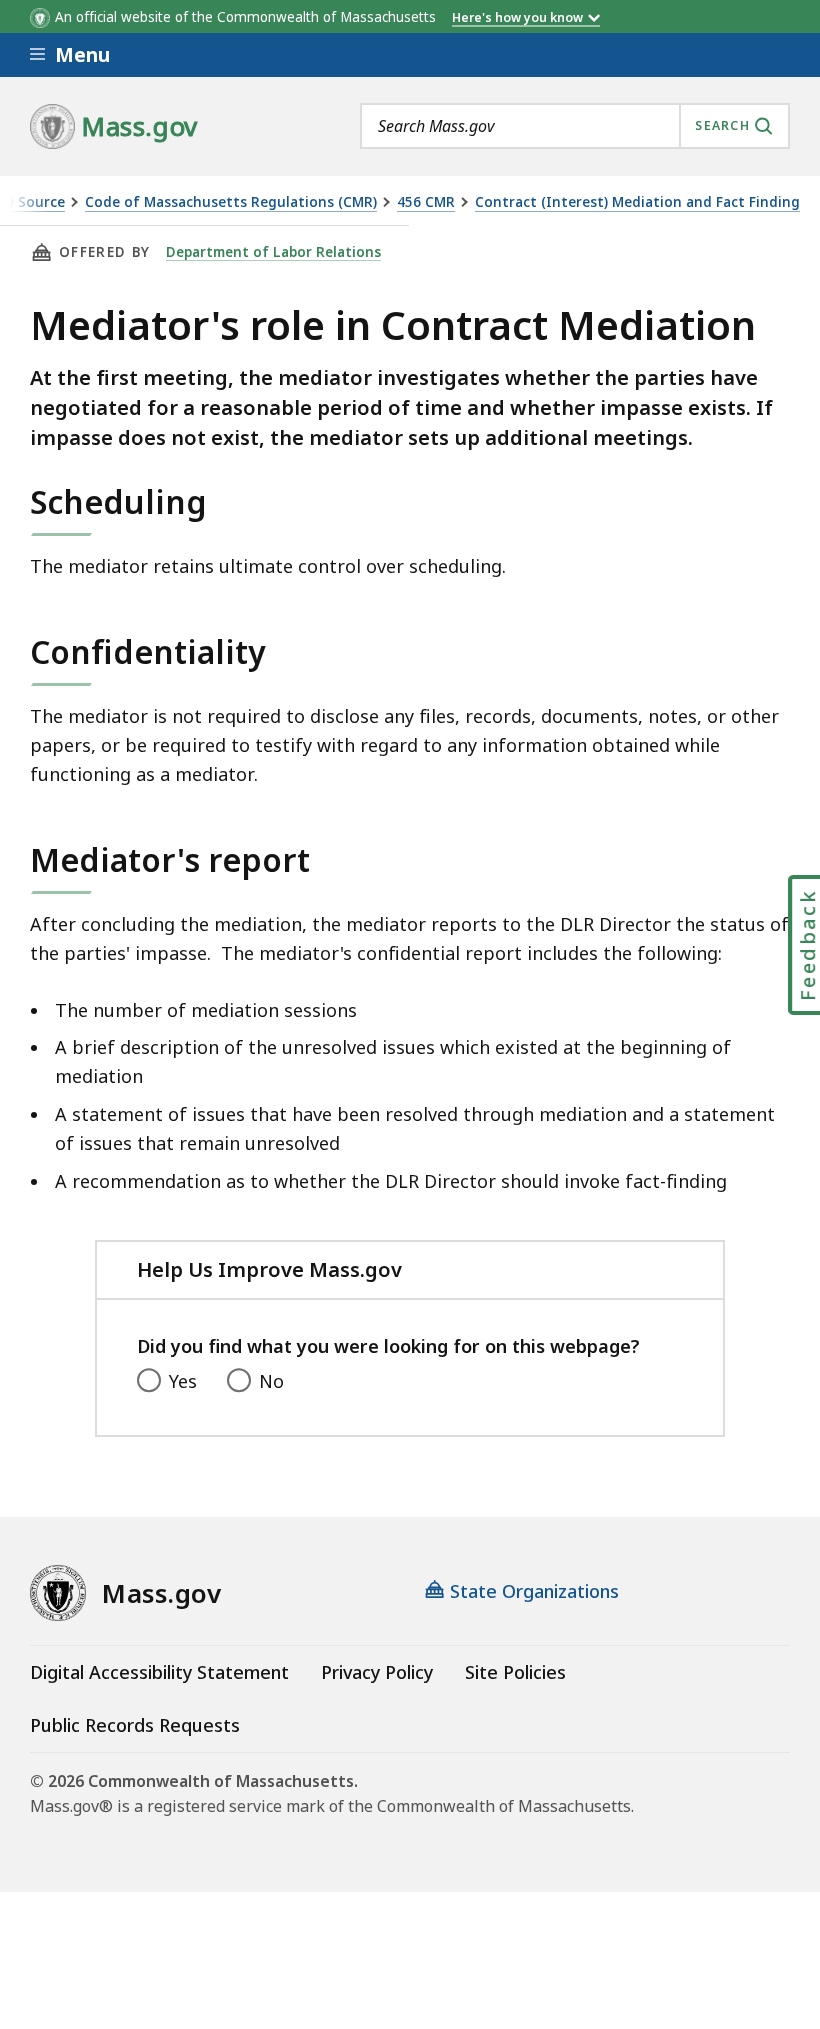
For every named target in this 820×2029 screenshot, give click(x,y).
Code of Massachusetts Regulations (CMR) (231, 202)
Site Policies (515, 1672)
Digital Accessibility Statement (159, 1672)
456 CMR (426, 202)
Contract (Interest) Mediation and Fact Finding (637, 202)
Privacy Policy (377, 1672)
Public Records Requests (135, 1725)
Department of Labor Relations (273, 252)
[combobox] (575, 126)
